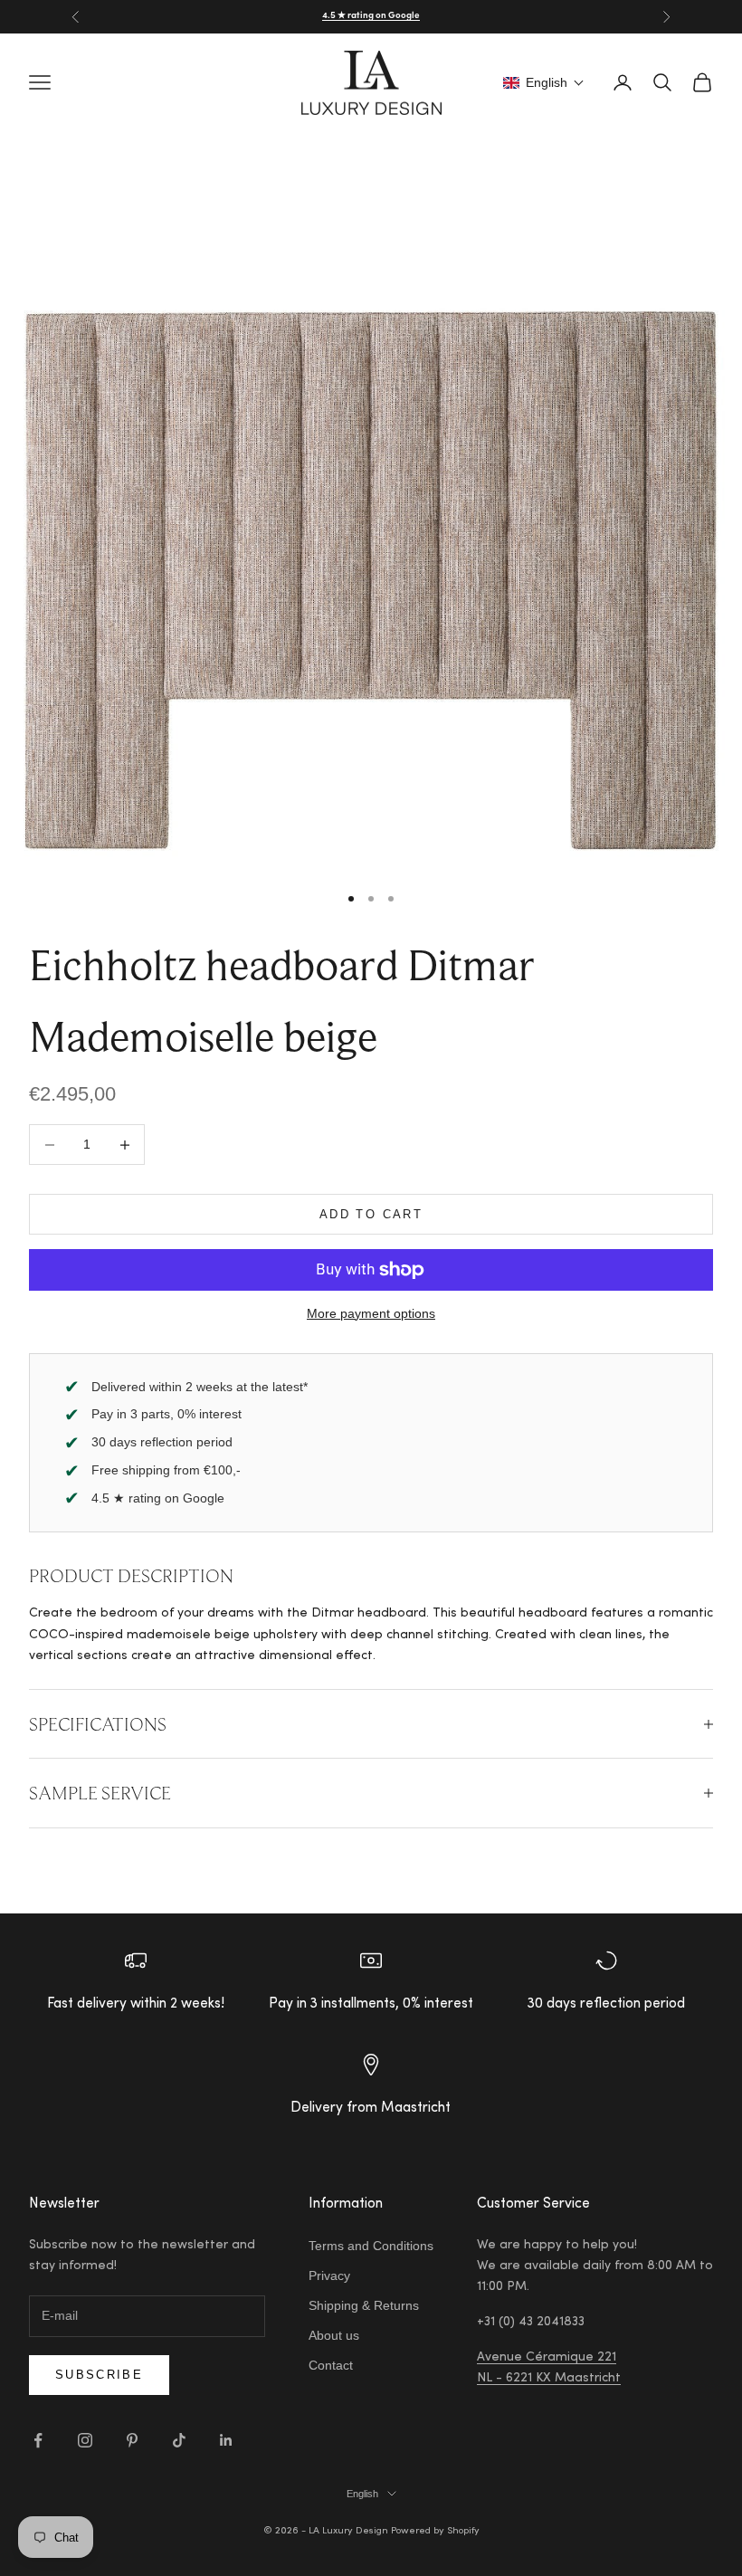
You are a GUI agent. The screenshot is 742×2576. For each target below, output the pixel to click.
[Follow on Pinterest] (132, 2440)
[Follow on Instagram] (85, 2440)
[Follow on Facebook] (38, 2440)
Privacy (329, 2275)
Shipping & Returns (364, 2305)
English (362, 2494)
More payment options (371, 1313)
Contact (331, 2365)
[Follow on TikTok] (179, 2440)
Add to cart (371, 1214)
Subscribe (99, 2375)
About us (334, 2335)
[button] (544, 82)
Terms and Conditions (371, 2246)
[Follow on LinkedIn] (226, 2440)
